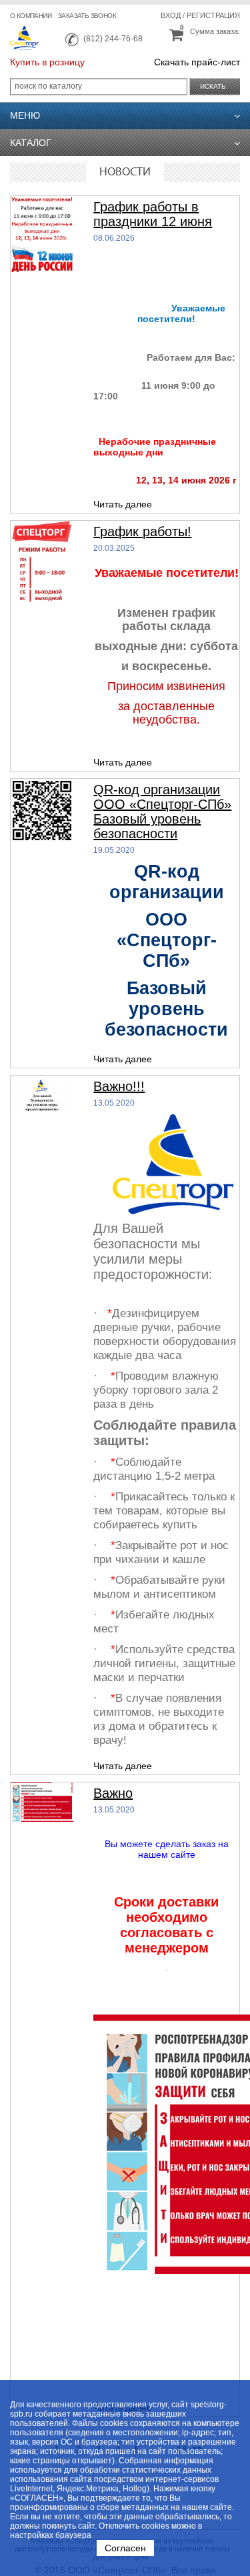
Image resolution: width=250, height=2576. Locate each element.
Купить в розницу (47, 62)
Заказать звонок (87, 16)
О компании (31, 16)
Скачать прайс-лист (197, 62)
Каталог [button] (31, 143)
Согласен (125, 2548)
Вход (171, 15)
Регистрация (213, 15)
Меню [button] (25, 115)
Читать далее (123, 504)
